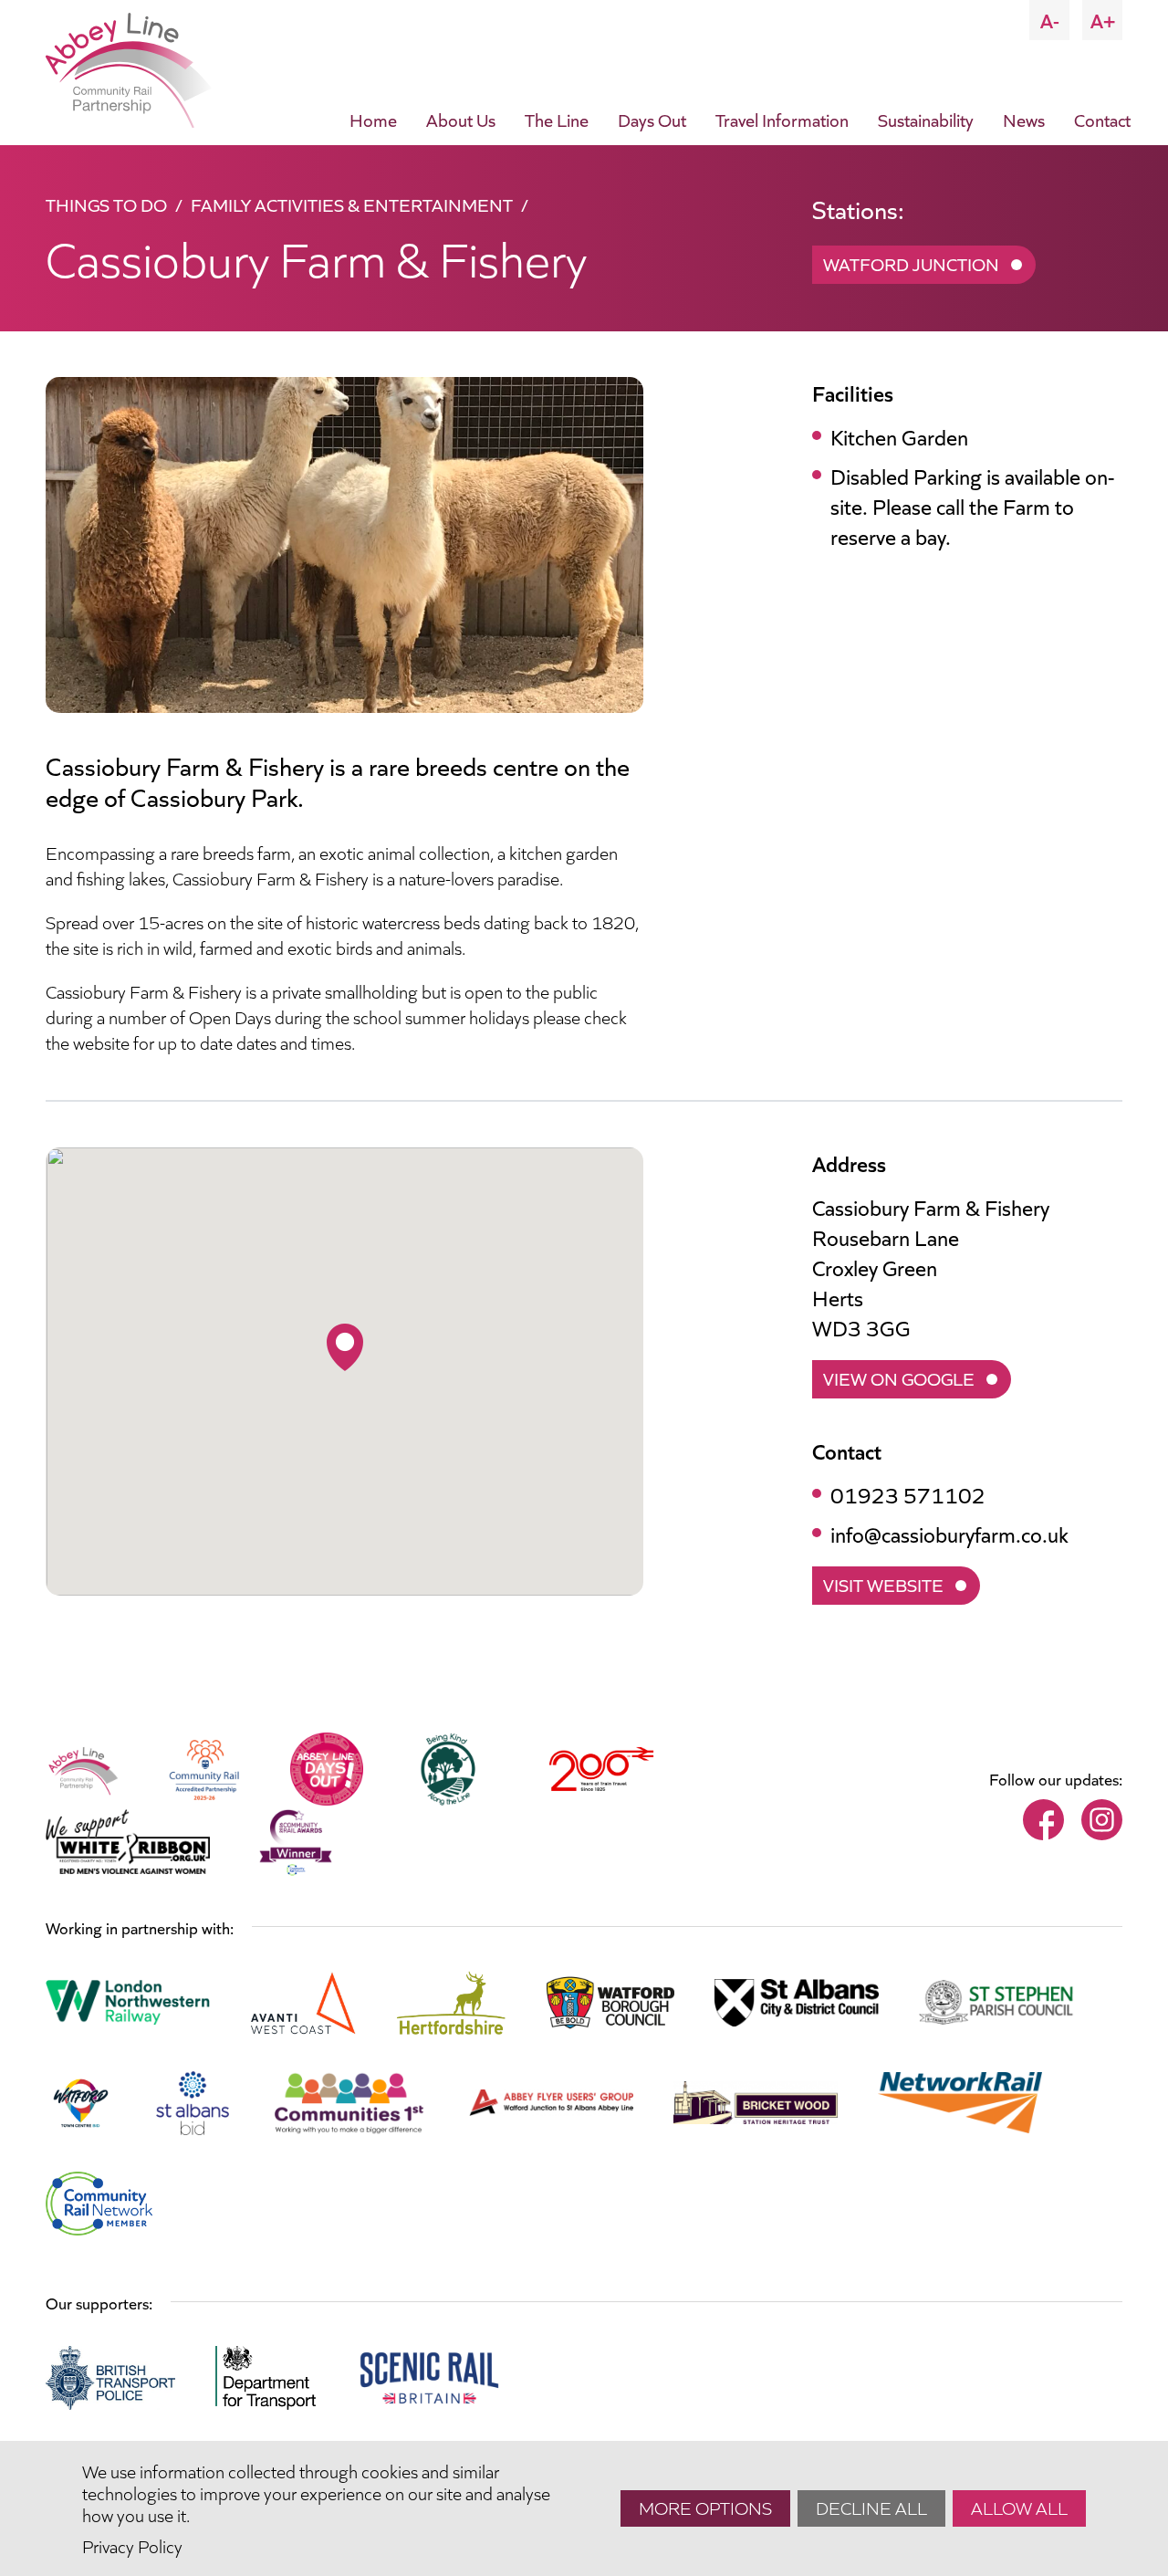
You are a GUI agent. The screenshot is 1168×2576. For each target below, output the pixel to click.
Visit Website (883, 1584)
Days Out (652, 119)
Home (373, 119)
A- (1050, 20)
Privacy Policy (132, 2545)
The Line (557, 119)
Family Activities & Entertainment (352, 204)
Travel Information (782, 119)
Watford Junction (911, 263)
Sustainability (926, 119)
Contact (1102, 119)
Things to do (106, 204)
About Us (461, 119)
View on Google (899, 1377)
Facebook (1043, 1820)
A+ (1103, 20)
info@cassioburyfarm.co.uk (949, 1533)
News (1024, 119)
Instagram (1102, 1820)
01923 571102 (908, 1494)
